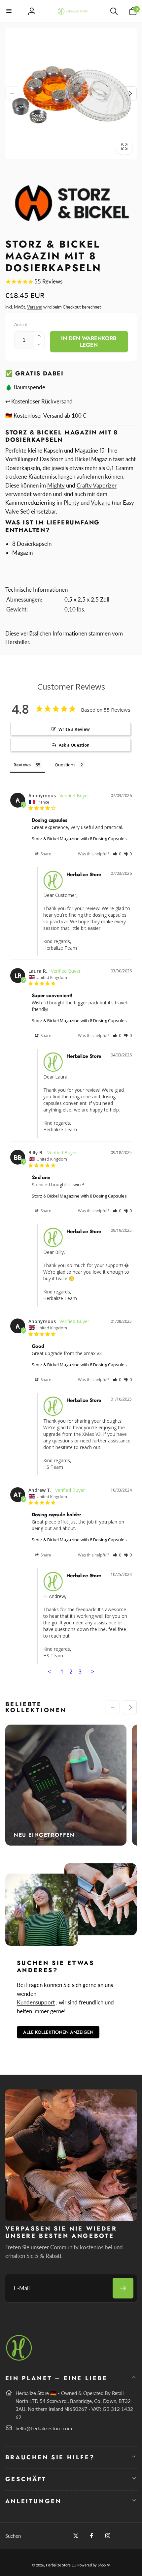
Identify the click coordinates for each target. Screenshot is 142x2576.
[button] (9, 11)
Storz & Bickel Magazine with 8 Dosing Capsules (79, 839)
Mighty (56, 485)
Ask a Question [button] (74, 745)
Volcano (101, 503)
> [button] (93, 1671)
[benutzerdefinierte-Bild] (19, 2360)
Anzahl (20, 324)
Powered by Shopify (94, 2565)
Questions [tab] (65, 765)
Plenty (71, 503)
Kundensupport (36, 2002)
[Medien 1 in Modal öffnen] (71, 93)
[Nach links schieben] (12, 93)
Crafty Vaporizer (97, 485)
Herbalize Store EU (61, 2565)
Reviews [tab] (22, 765)
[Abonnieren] (123, 2288)
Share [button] (45, 854)
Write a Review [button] (74, 729)
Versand (35, 307)
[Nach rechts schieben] (130, 93)
